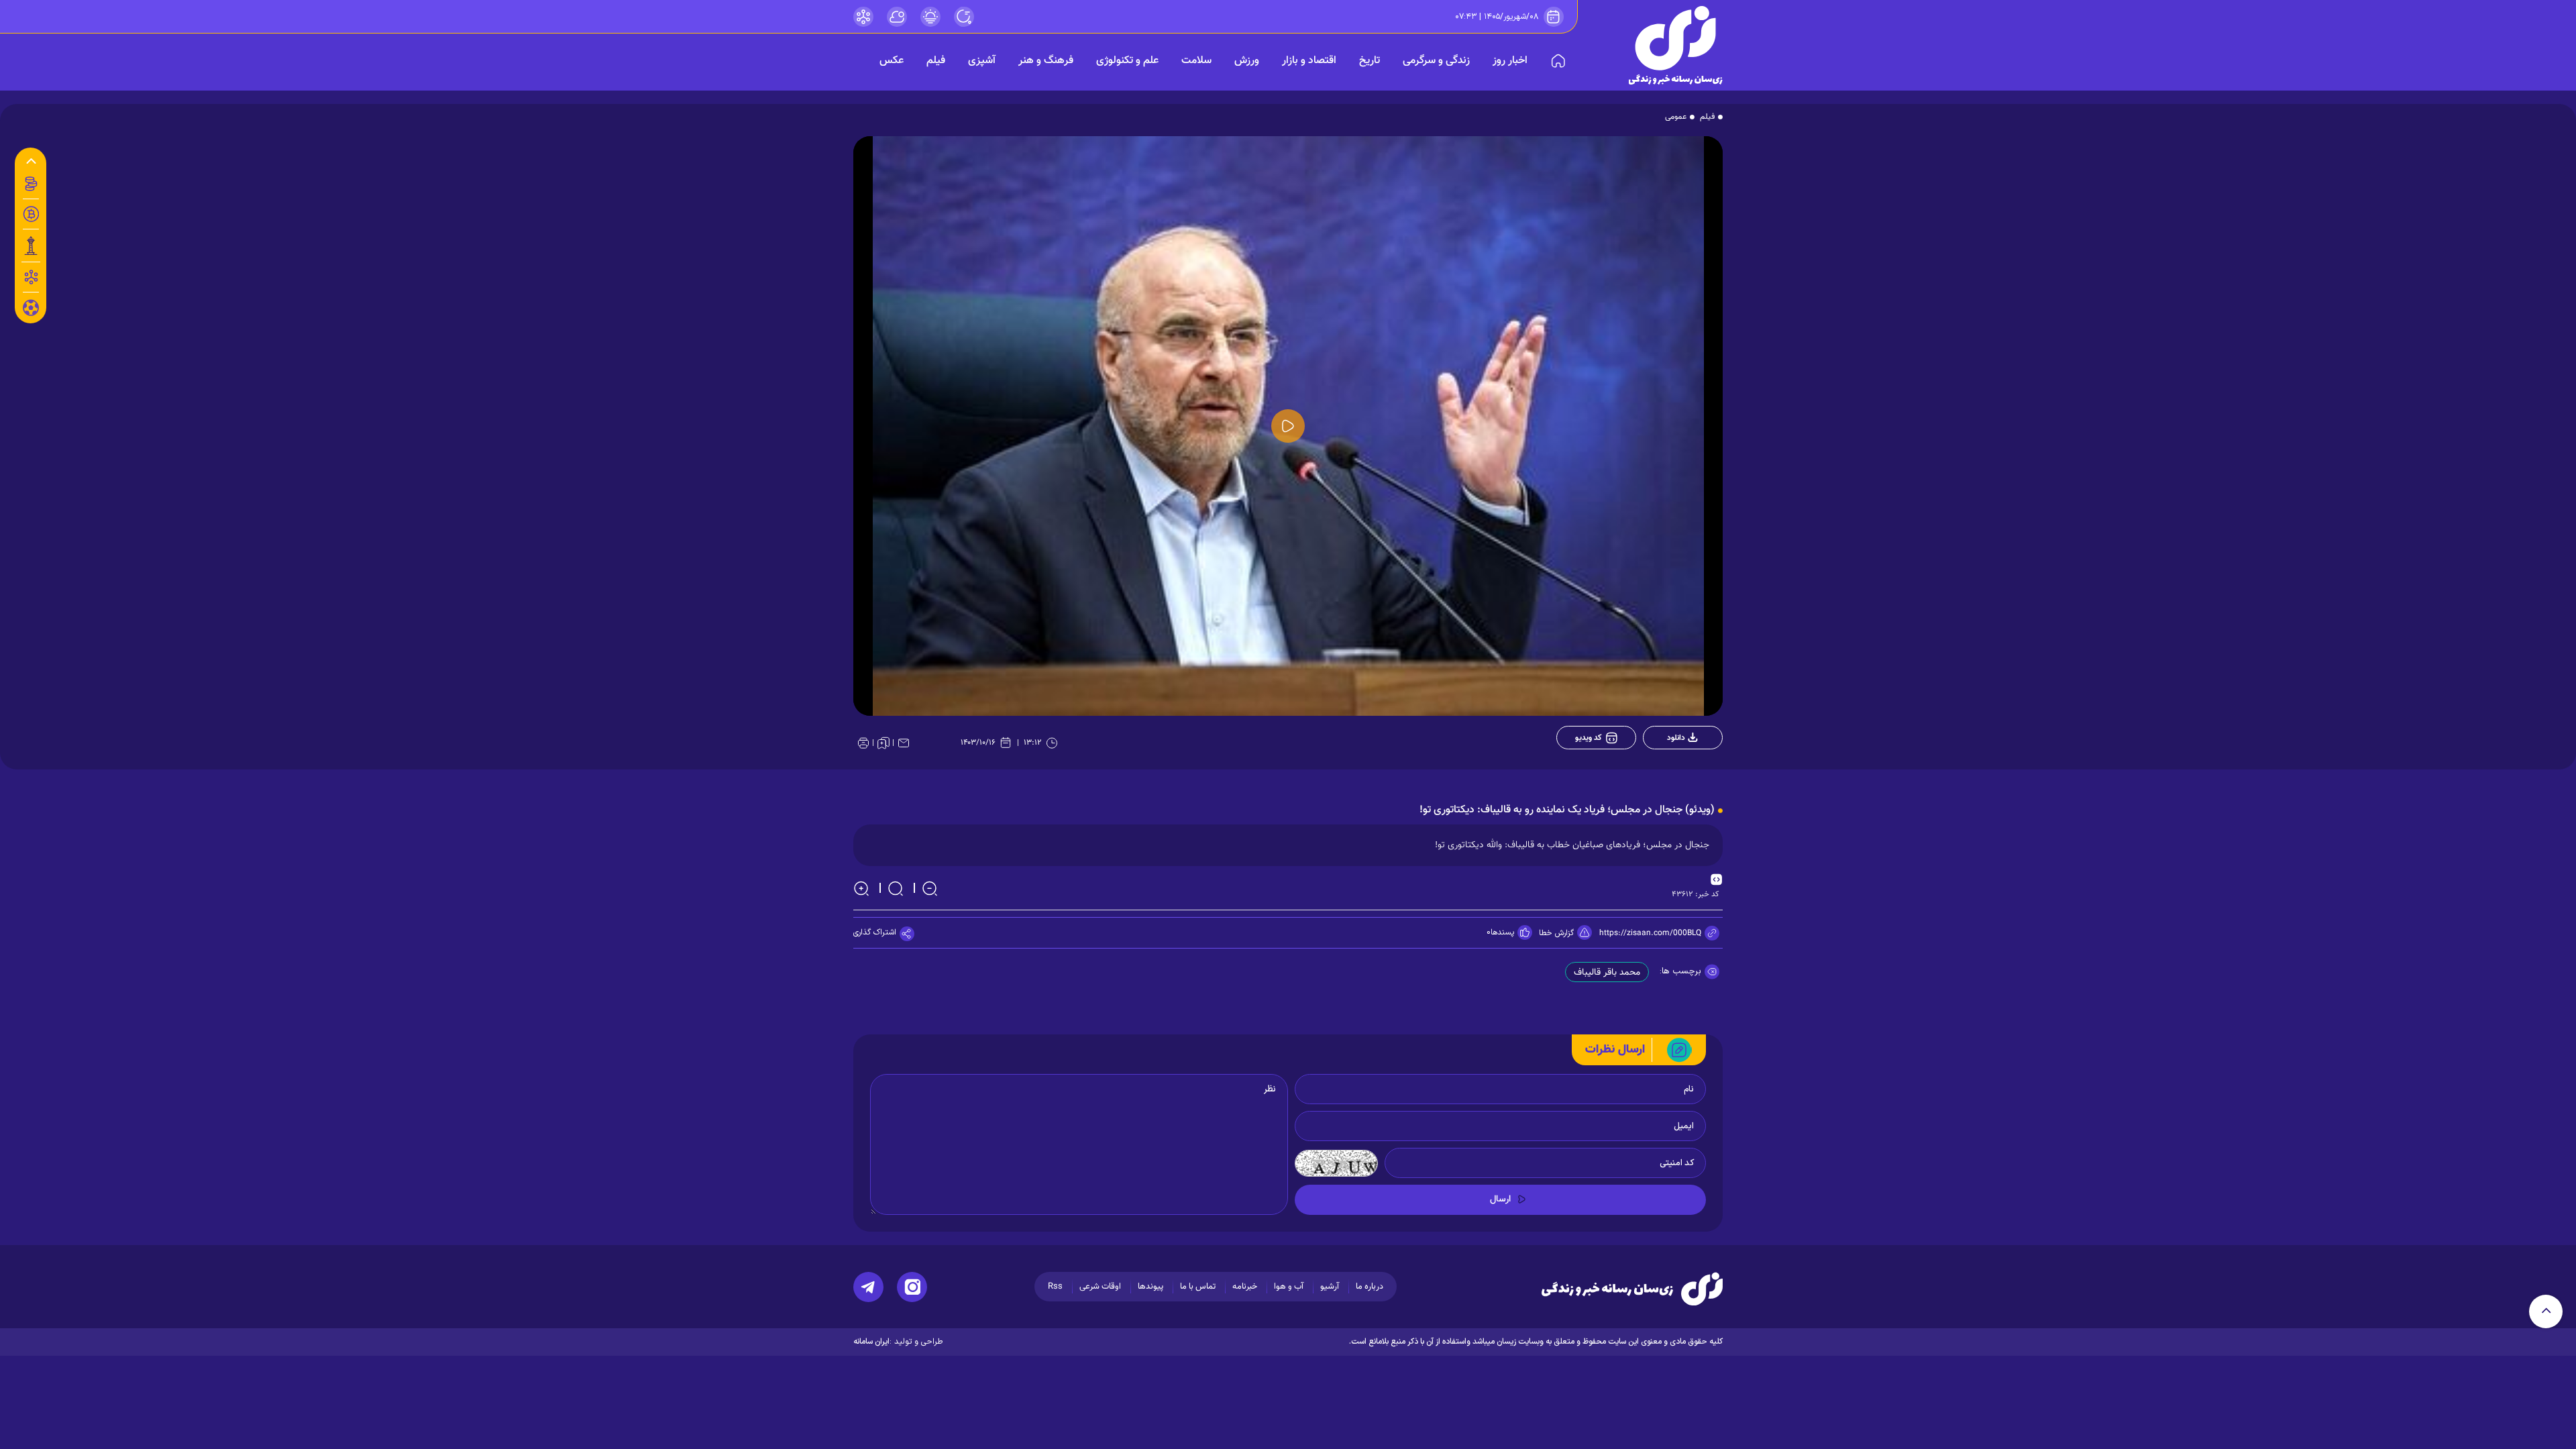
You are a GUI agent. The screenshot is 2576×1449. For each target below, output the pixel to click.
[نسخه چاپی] (863, 743)
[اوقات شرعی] (930, 17)
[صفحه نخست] (1558, 61)
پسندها (1502, 932)
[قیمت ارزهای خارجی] (31, 214)
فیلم (936, 61)
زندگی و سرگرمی (1436, 61)
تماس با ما (1198, 1287)
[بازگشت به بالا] (2546, 1311)
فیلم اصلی (1675, 773)
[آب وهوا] (897, 17)
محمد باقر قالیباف (1607, 973)
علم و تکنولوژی (1127, 61)
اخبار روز (1510, 61)
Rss (1055, 1287)
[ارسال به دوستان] (904, 743)
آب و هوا (1289, 1287)
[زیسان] (1632, 1289)
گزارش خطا (1556, 933)
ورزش (1247, 61)
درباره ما (1370, 1287)
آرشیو (1330, 1287)
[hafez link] (863, 17)
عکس (892, 61)
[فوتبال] (31, 311)
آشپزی (982, 61)
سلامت (1196, 61)
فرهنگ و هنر (1046, 61)
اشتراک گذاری (875, 932)
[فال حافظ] (31, 277)
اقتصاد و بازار (1309, 61)
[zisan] (1676, 45)
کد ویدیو (1589, 738)
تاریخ (1370, 61)
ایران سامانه (871, 1342)
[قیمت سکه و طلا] (31, 184)
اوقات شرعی (1100, 1287)
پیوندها (1150, 1287)
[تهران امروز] (31, 246)
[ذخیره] (883, 743)
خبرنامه (1245, 1287)
